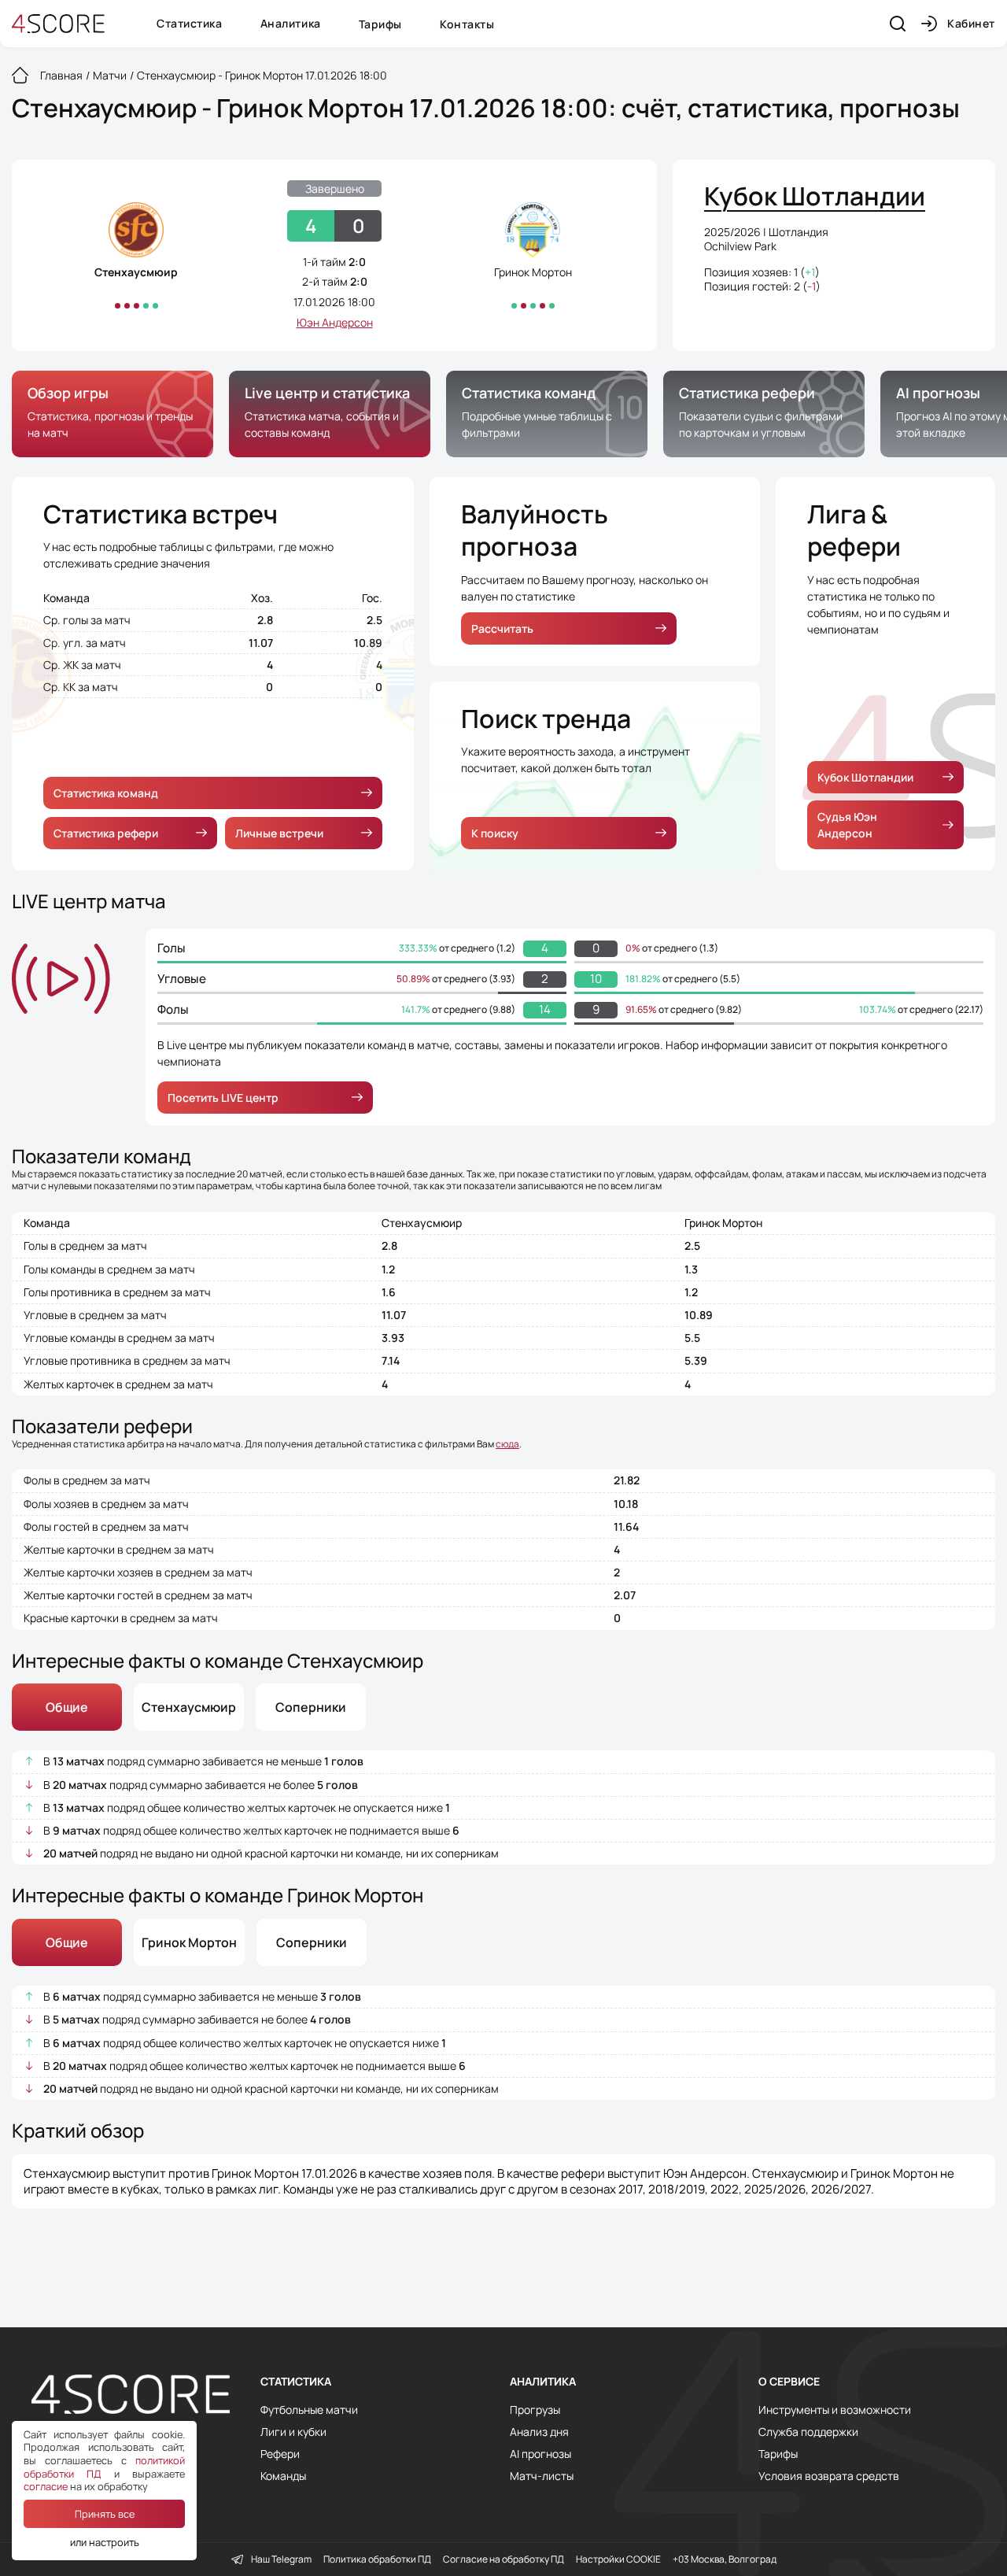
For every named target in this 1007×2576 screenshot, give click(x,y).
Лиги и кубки (293, 2432)
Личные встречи (279, 833)
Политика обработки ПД (377, 2559)
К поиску (495, 833)
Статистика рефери (106, 833)
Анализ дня (539, 2432)
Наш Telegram (281, 2559)
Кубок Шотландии (865, 777)
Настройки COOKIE (618, 2559)
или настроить (105, 2542)
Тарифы (380, 24)
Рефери (280, 2454)
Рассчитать (502, 628)
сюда (507, 1444)
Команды (283, 2476)
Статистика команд (106, 793)
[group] (113, 414)
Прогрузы (535, 2410)
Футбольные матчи (309, 2410)
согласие (46, 2486)
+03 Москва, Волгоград (725, 2559)
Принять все (105, 2514)
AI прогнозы (540, 2454)
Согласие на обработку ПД (503, 2559)
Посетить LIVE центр (223, 1098)
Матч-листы (542, 2476)
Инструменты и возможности (835, 2410)
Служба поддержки (808, 2432)
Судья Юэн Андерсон (847, 825)
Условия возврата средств (829, 2476)
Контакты (467, 24)
